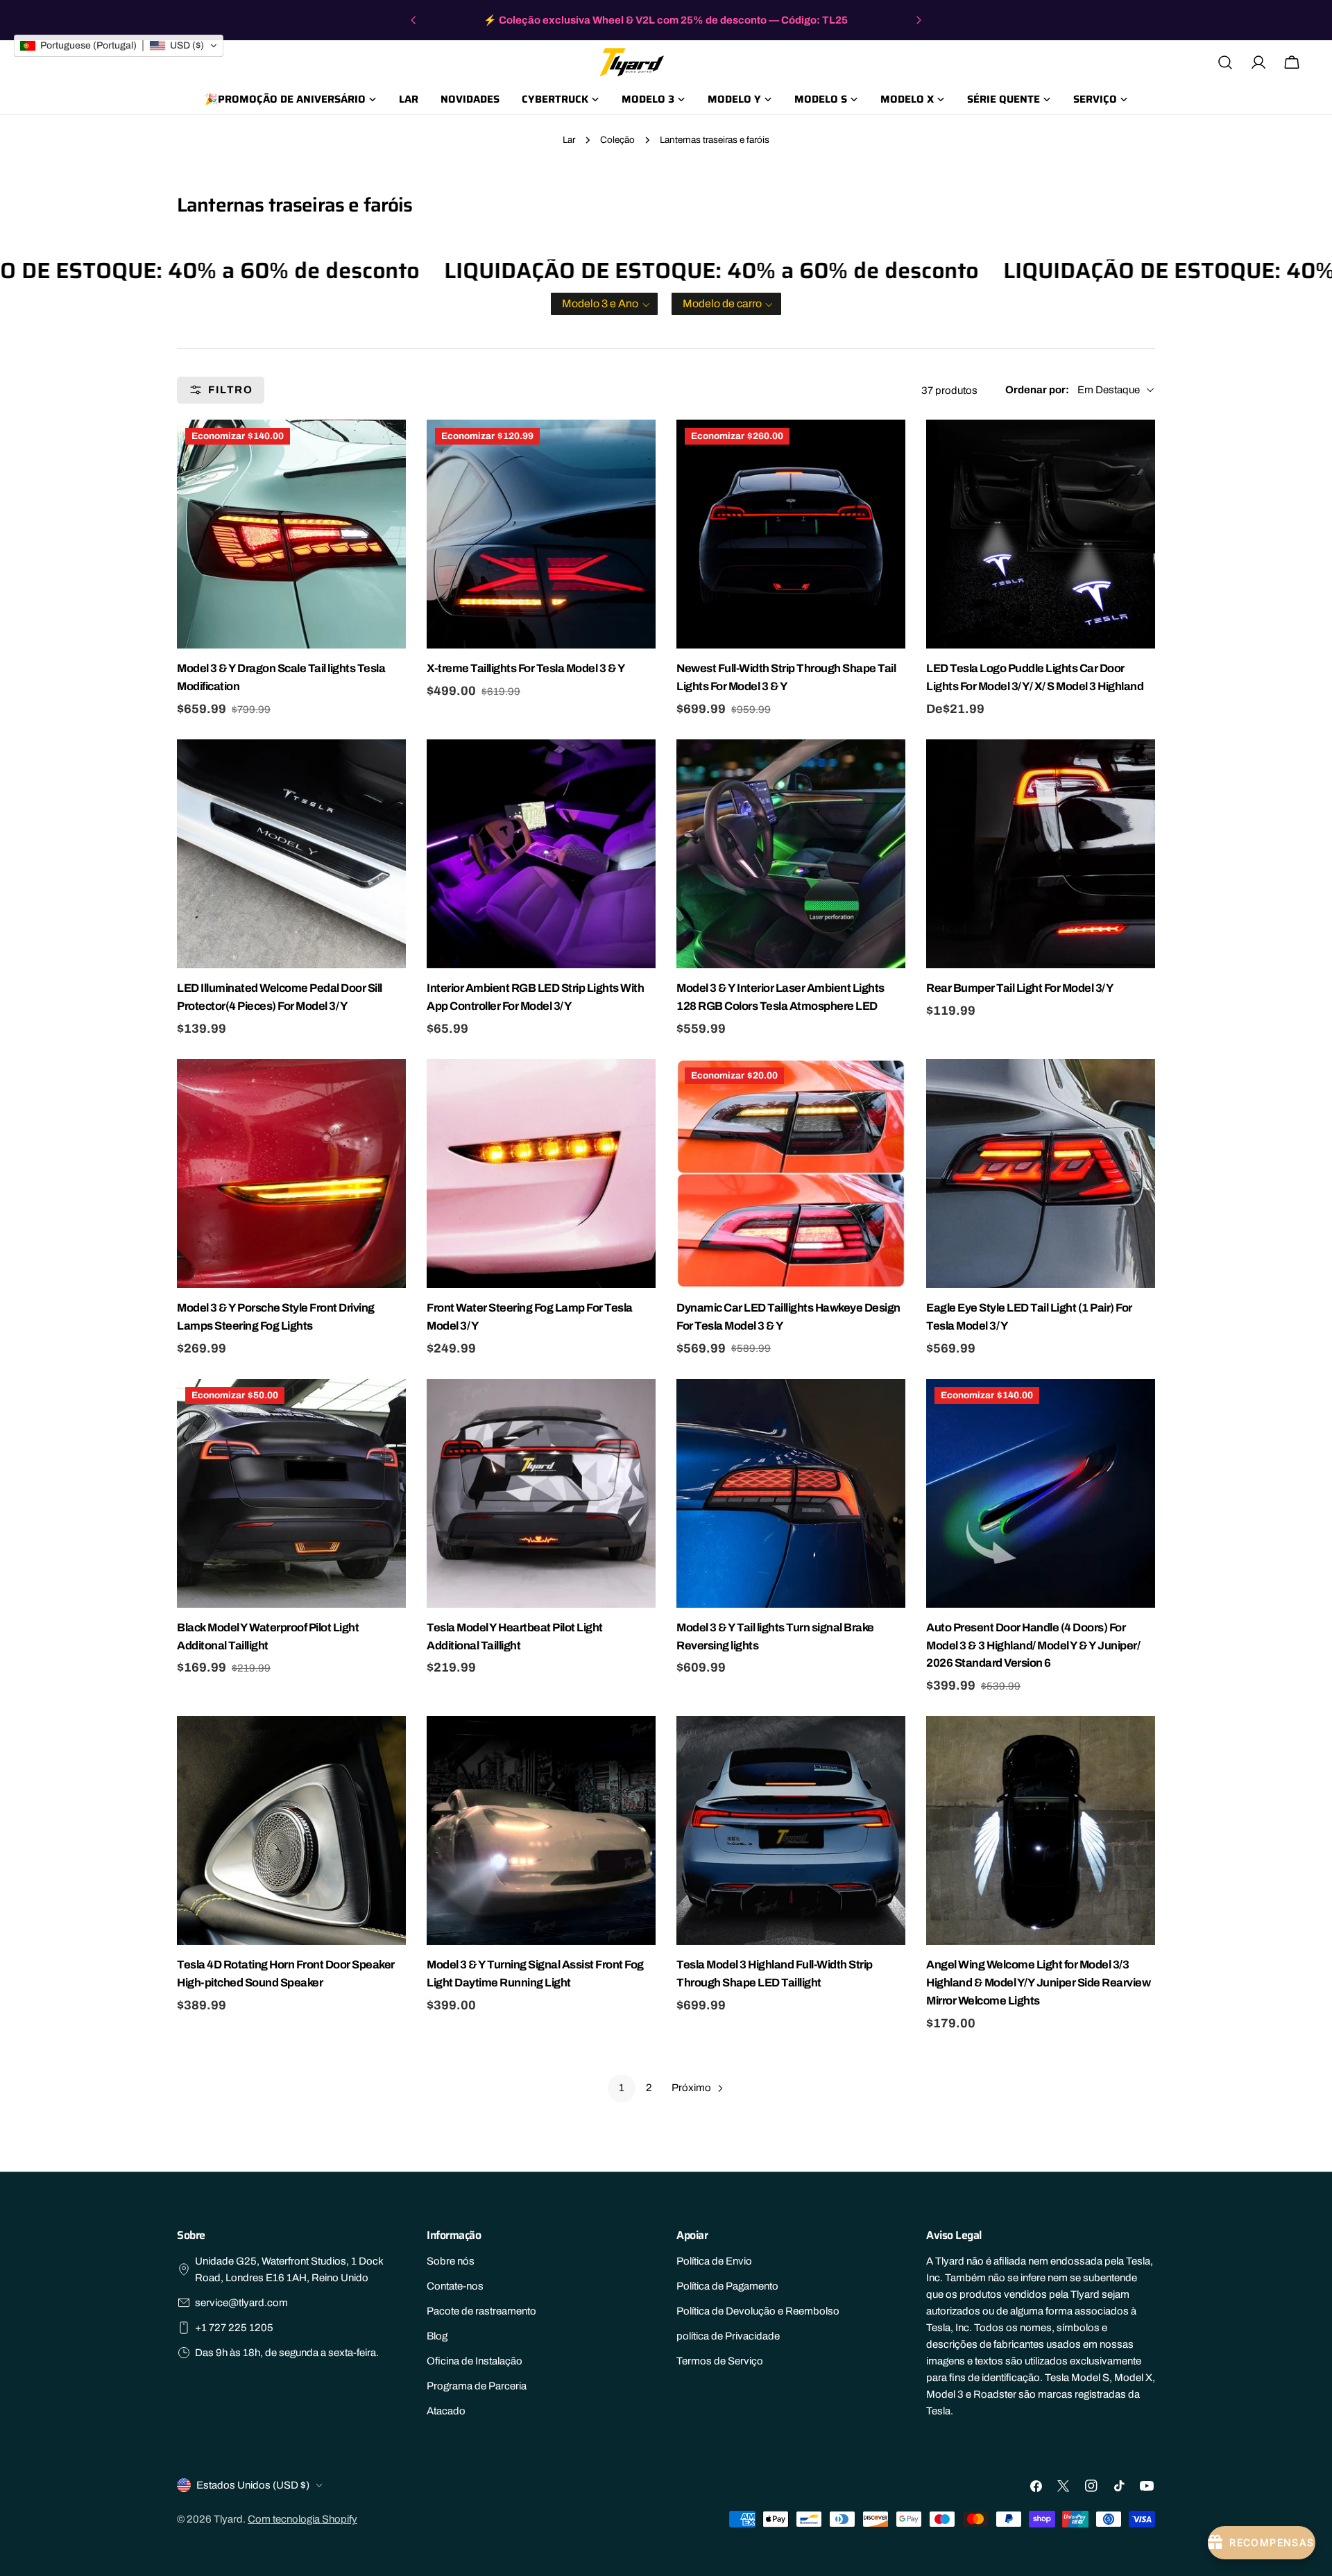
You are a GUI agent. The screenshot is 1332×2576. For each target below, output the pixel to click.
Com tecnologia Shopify (302, 2519)
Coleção (617, 140)
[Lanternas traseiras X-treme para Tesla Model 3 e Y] (541, 534)
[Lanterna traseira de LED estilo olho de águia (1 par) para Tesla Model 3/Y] (1041, 1174)
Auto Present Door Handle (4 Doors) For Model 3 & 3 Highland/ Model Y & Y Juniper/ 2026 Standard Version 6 (1033, 1646)
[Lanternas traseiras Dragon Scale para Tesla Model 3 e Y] (291, 534)
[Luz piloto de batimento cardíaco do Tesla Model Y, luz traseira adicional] (541, 1493)
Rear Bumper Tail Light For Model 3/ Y (1020, 988)
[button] (604, 304)
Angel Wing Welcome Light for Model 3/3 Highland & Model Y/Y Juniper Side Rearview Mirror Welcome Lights (1038, 1983)
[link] (622, 2088)
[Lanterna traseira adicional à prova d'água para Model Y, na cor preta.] (291, 1493)
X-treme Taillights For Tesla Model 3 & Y (526, 668)
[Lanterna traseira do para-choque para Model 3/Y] (1041, 854)
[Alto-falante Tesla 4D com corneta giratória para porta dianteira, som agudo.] (291, 1830)
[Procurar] (1225, 62)
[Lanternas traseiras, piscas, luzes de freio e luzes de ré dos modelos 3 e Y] (791, 1493)
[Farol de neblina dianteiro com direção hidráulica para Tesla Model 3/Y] (541, 1174)
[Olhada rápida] (393, 443)
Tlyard (228, 2519)
